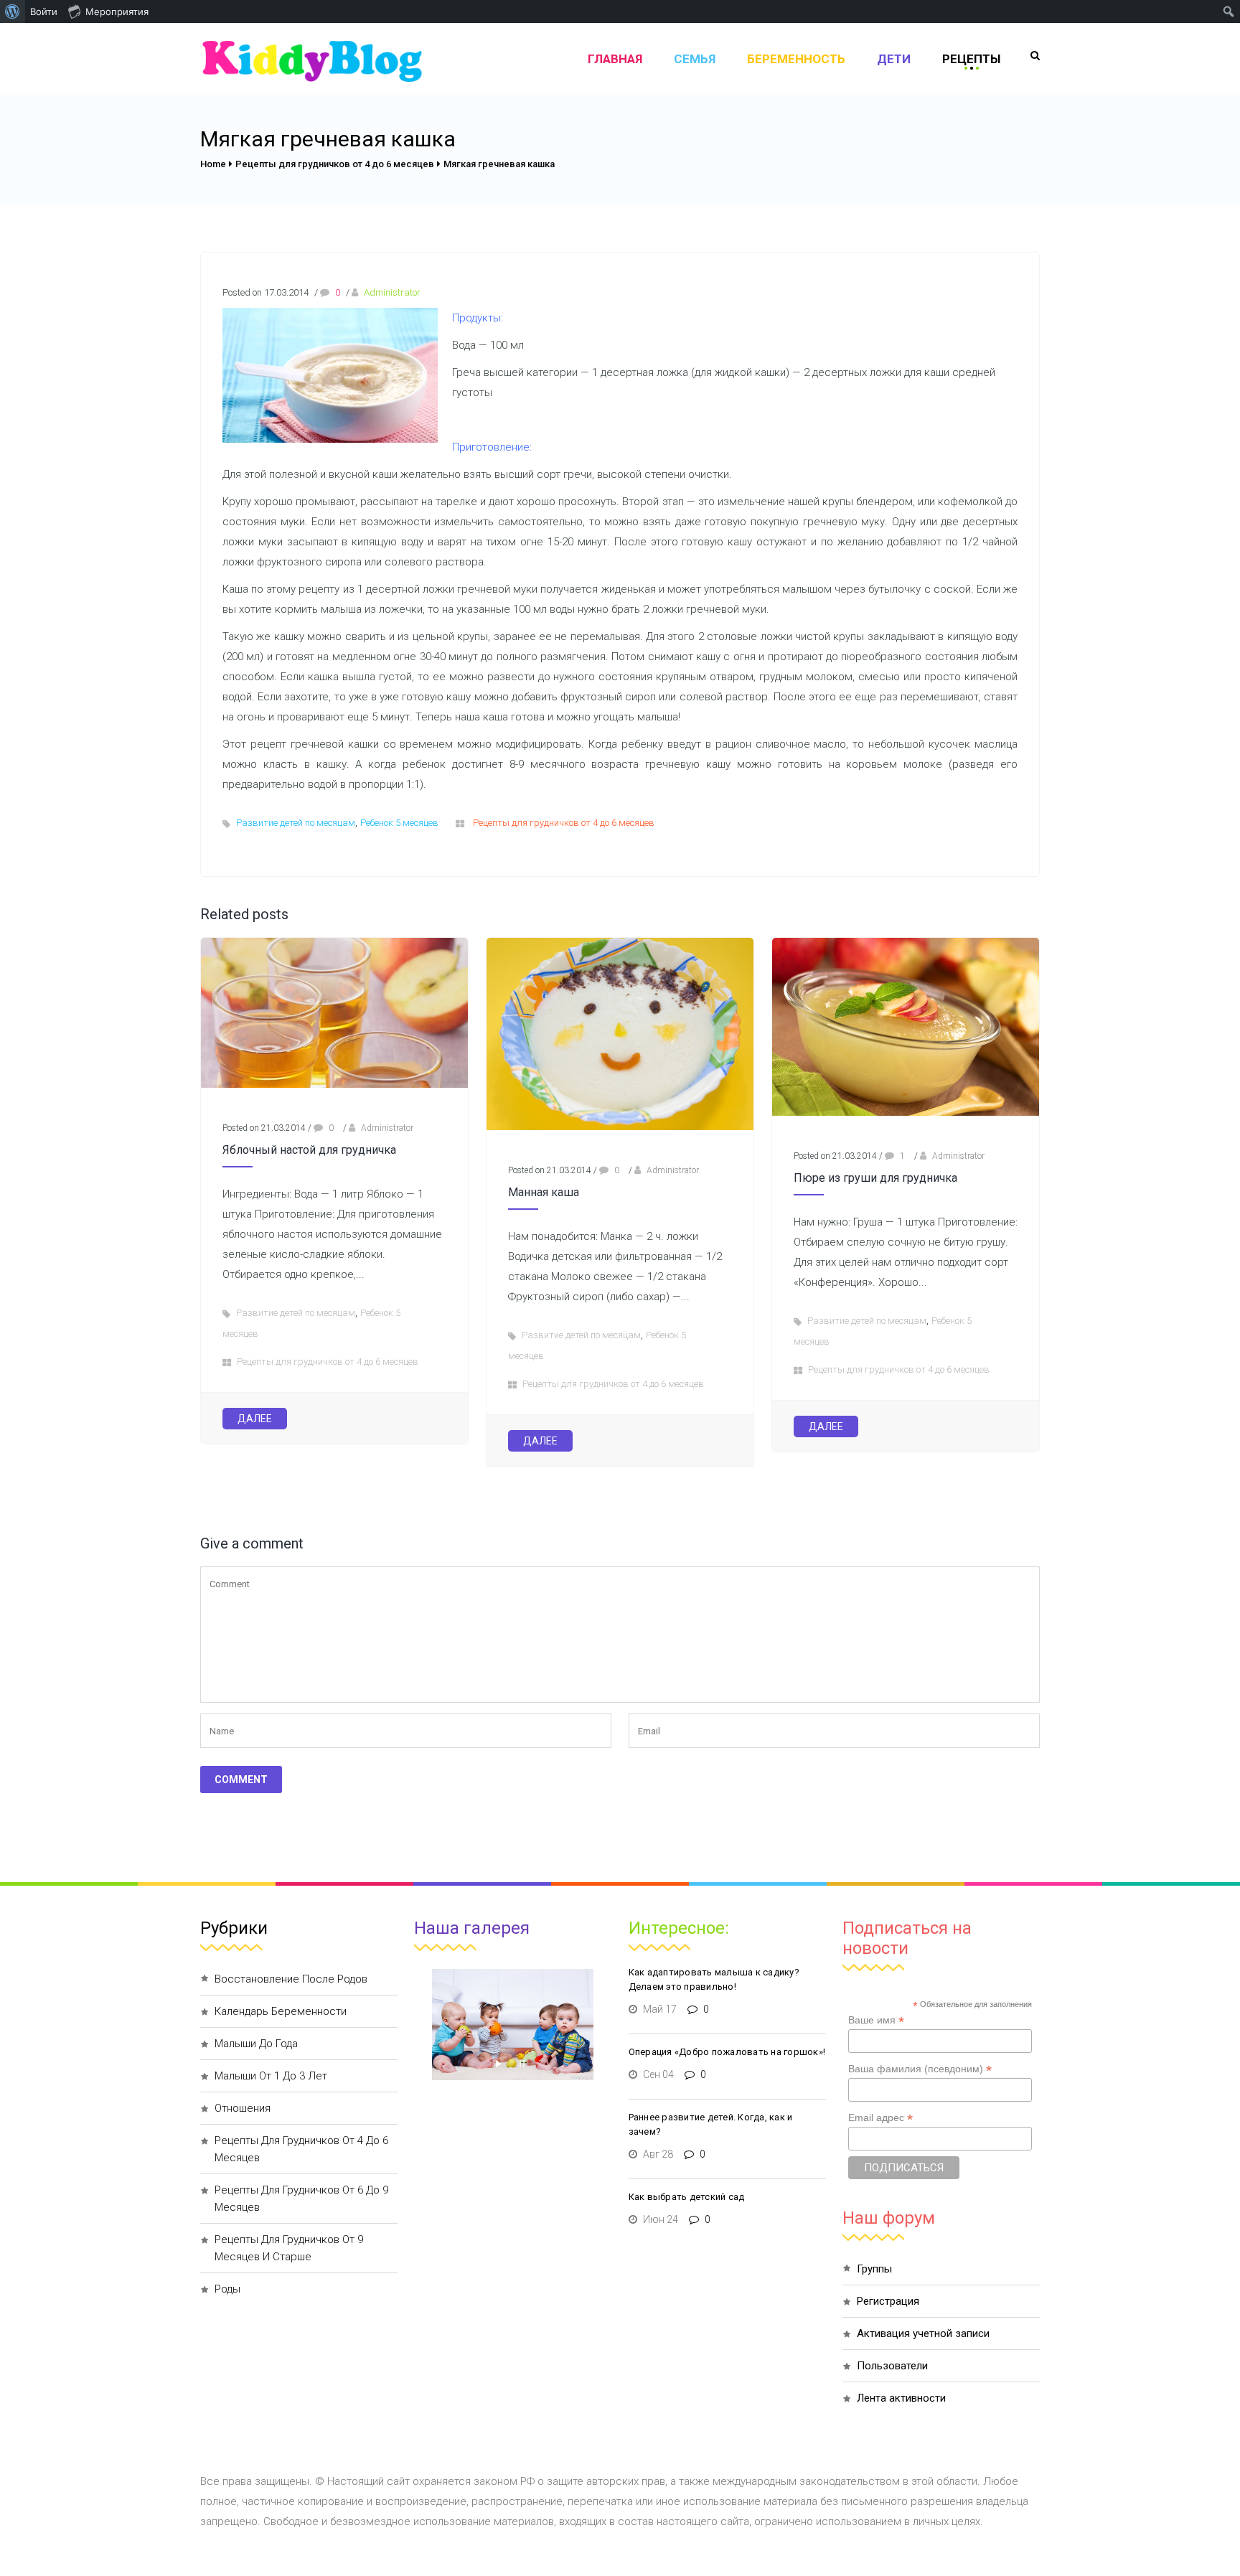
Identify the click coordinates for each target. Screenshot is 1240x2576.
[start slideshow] (498, 2060)
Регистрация (888, 2301)
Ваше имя (876, 2020)
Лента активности (901, 2398)
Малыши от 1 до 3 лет (271, 2076)
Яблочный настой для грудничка (309, 1150)
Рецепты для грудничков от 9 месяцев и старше (289, 2248)
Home (213, 164)
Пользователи (892, 2366)
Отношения (243, 2108)
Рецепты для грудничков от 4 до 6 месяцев (335, 164)
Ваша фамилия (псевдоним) (920, 2069)
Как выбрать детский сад (687, 2197)
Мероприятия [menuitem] (117, 11)
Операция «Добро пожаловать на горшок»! (727, 2052)
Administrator (392, 292)
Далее (255, 1419)
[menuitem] (13, 11)
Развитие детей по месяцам (296, 823)
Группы (874, 2269)
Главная (615, 59)
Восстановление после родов (291, 1979)
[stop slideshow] (522, 2060)
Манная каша (544, 1192)
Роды (227, 2289)
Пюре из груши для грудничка (875, 1178)
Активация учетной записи (923, 2333)
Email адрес (880, 2118)
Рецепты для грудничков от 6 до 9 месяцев (301, 2199)
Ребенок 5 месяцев (399, 823)
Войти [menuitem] (44, 11)
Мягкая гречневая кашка (499, 164)
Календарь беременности (281, 2011)
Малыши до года (256, 2044)
